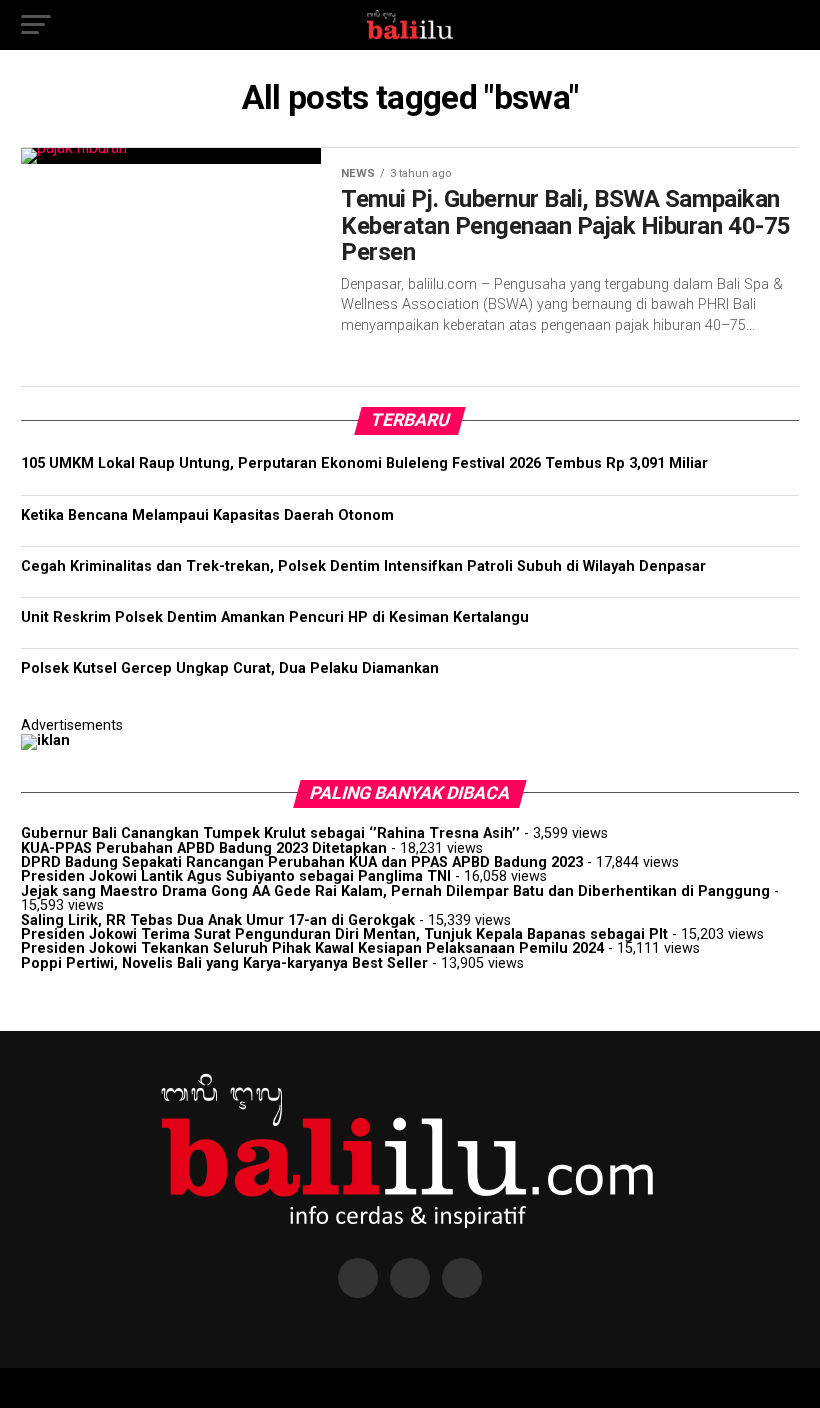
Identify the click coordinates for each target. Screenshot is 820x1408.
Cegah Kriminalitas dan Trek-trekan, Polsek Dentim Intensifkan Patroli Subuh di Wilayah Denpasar (363, 566)
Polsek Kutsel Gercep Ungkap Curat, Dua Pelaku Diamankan (230, 668)
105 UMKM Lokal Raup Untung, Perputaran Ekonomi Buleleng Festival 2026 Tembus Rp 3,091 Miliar (364, 463)
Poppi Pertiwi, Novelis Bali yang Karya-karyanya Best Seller (224, 963)
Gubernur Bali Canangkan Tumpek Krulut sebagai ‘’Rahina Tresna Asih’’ (270, 833)
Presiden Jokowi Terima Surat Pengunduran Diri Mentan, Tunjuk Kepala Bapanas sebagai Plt (344, 934)
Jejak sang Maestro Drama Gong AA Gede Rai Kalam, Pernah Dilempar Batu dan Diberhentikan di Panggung (395, 891)
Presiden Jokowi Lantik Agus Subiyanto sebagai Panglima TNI (236, 876)
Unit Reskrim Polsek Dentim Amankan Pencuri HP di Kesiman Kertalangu (275, 617)
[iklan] (45, 740)
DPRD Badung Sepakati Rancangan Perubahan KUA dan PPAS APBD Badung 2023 (302, 862)
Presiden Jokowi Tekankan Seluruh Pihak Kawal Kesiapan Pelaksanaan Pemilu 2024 (312, 948)
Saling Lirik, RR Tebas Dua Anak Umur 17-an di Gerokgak (218, 920)
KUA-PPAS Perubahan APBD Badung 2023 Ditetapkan (204, 848)
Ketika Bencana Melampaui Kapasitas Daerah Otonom (207, 515)
